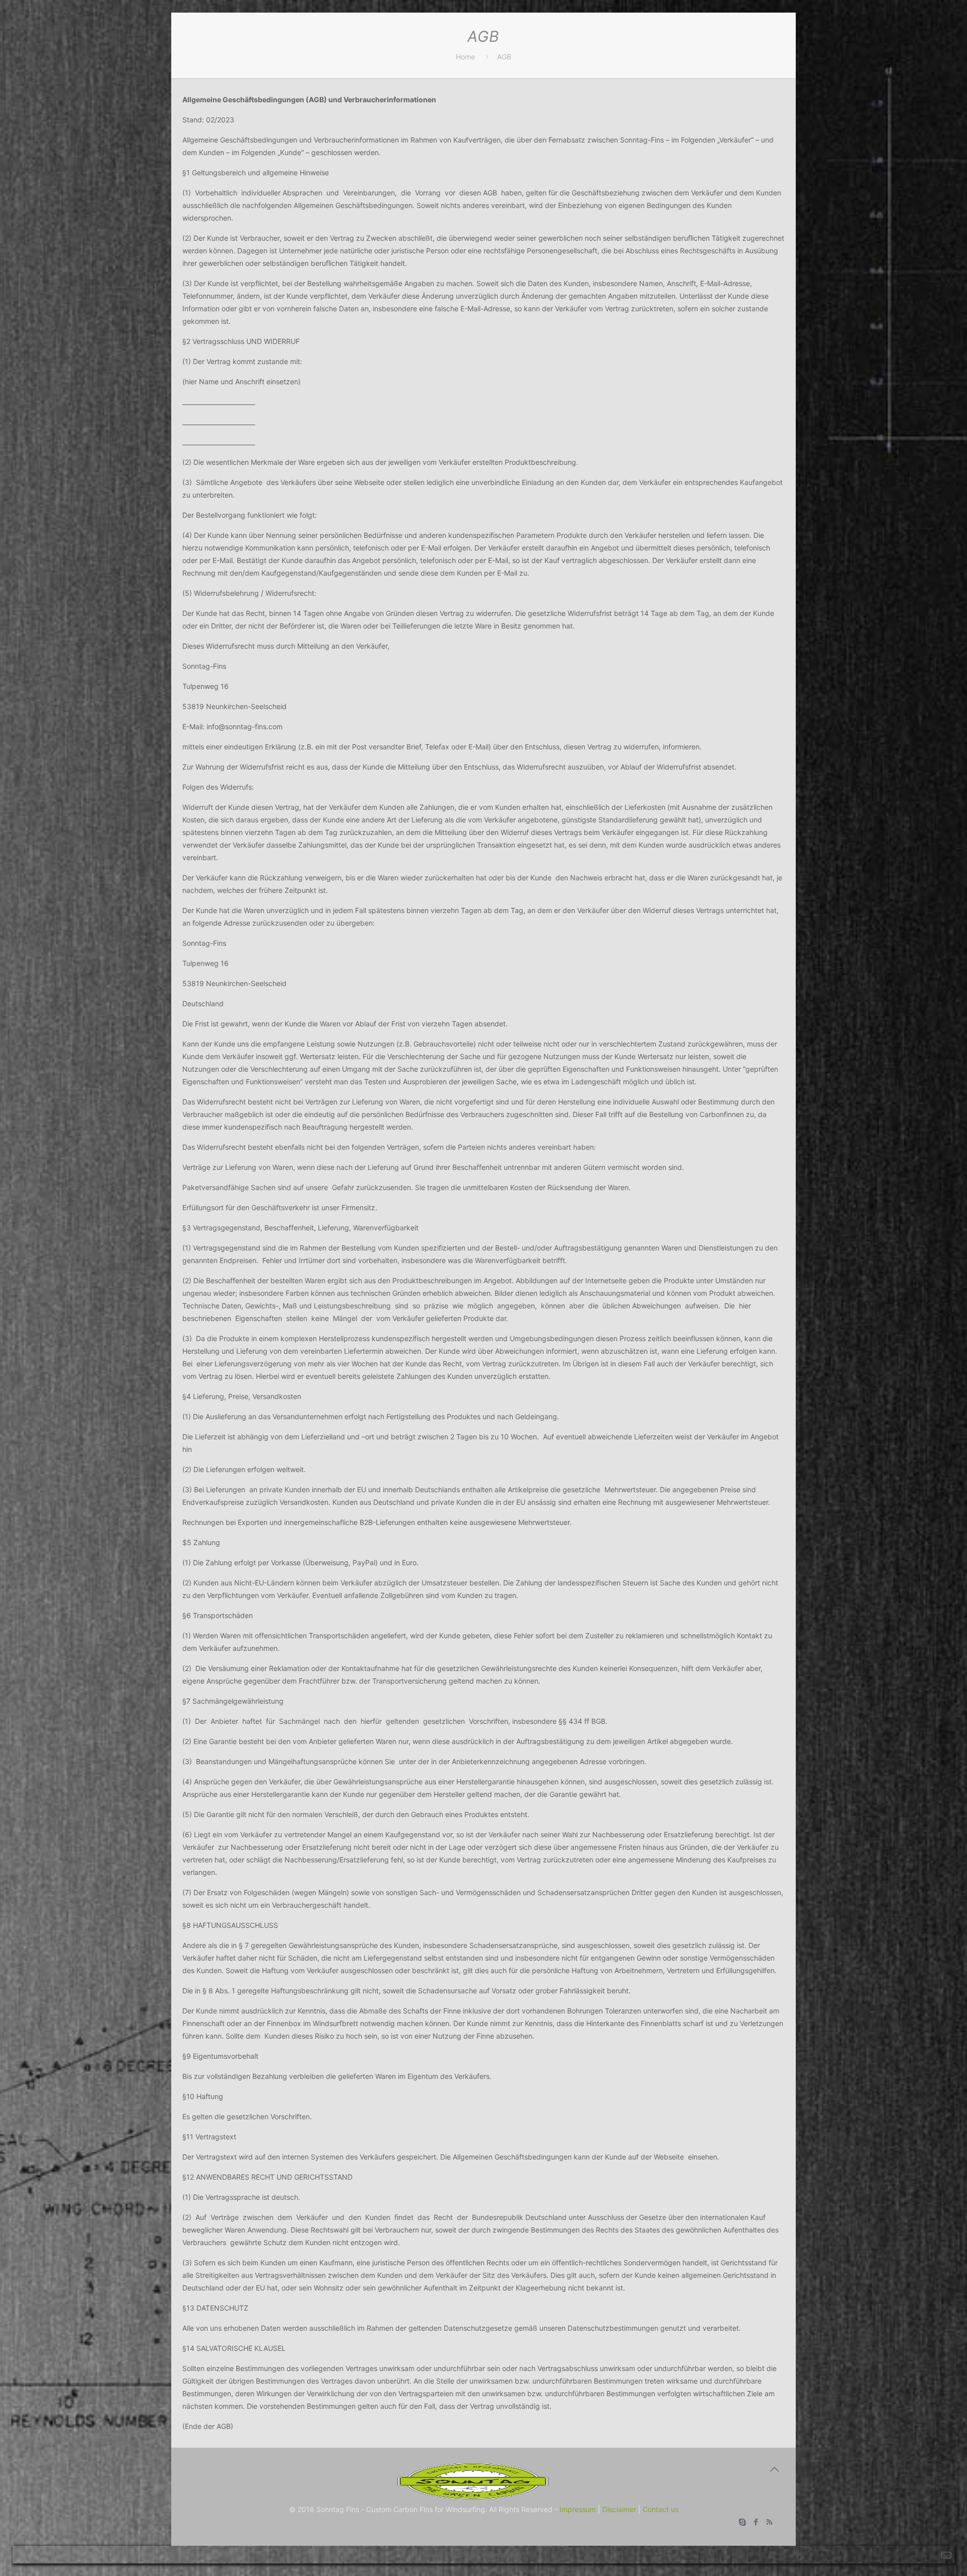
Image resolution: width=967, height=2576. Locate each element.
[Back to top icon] (774, 2469)
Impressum (578, 2509)
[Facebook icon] (756, 2522)
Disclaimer (619, 2509)
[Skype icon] (742, 2522)
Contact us (661, 2509)
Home (465, 57)
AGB (504, 57)
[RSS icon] (769, 2522)
